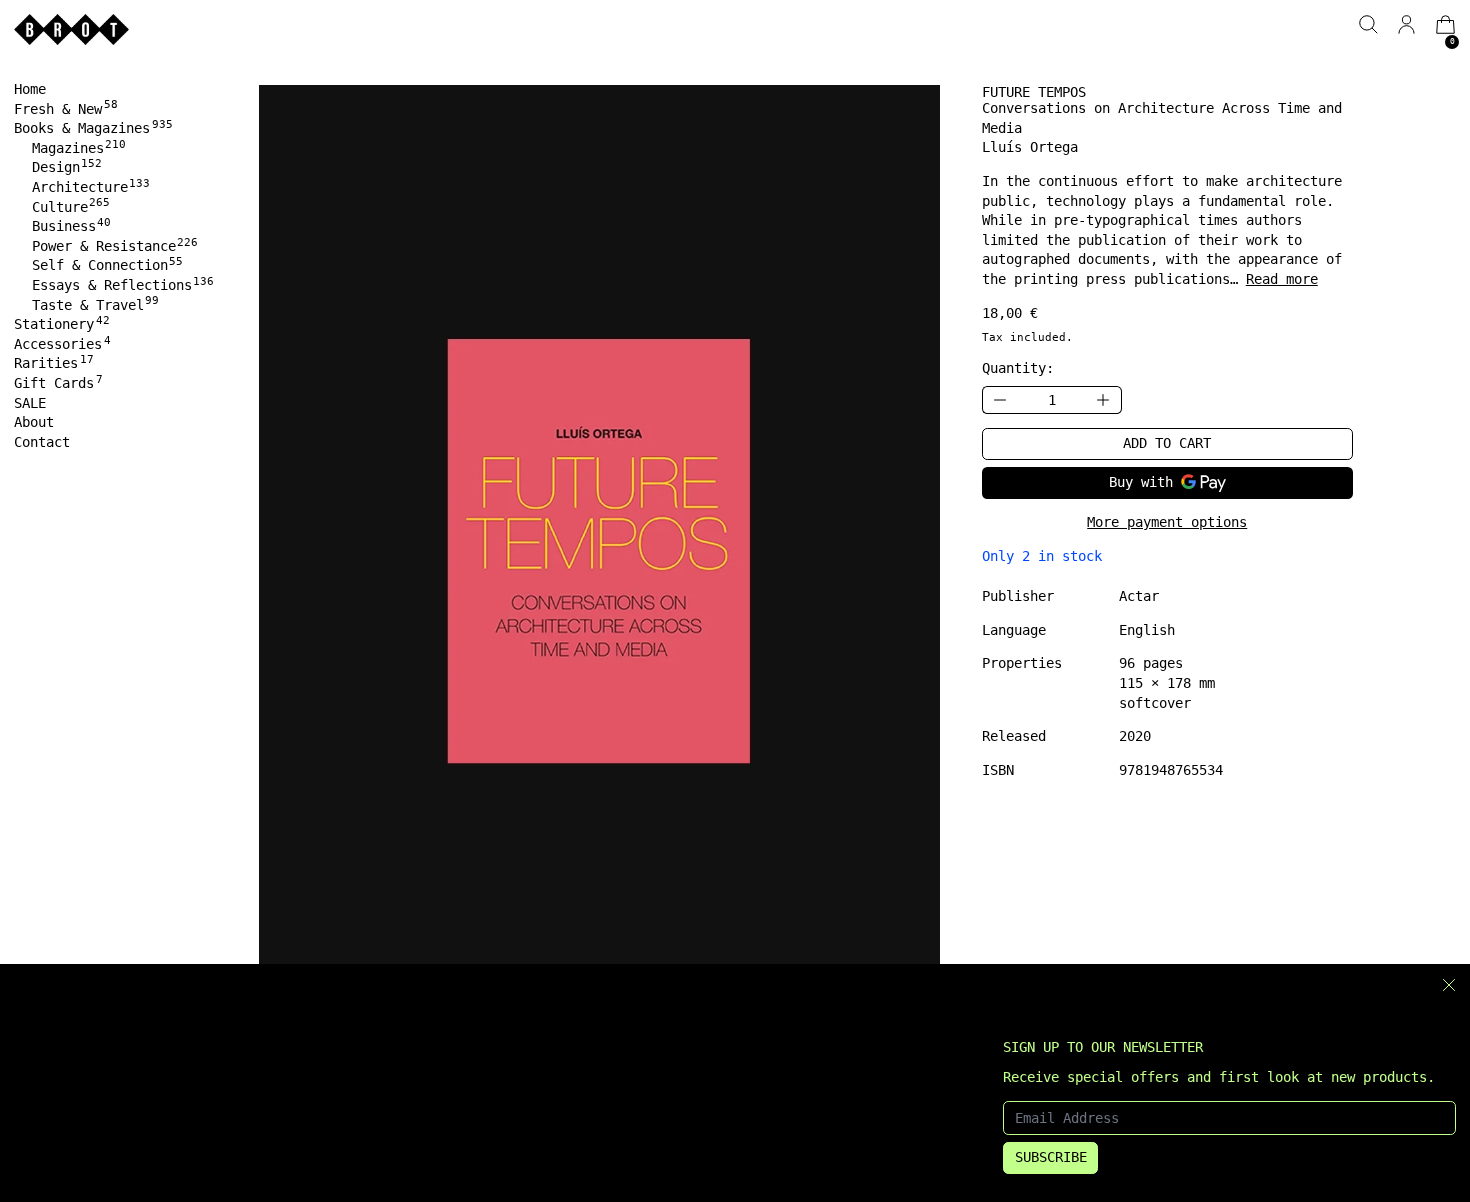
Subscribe (1051, 1157)
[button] (1368, 24)
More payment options (1167, 522)
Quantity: (1018, 368)
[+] (1104, 400)
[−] (1000, 400)
